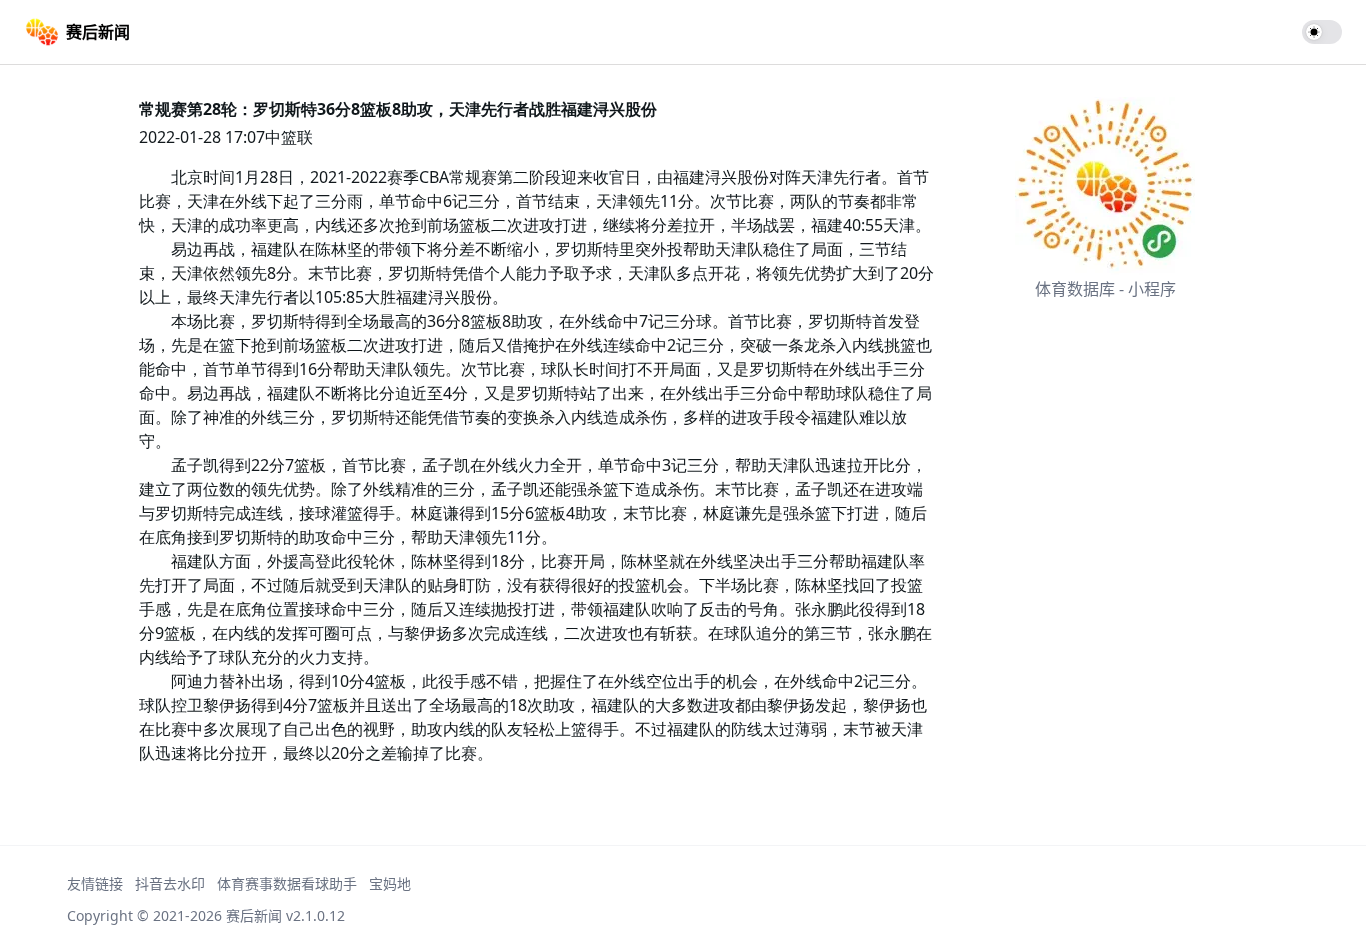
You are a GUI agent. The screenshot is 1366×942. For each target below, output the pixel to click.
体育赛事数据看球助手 (287, 883)
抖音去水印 (170, 883)
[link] (77, 32)
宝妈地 (390, 883)
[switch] (1322, 32)
